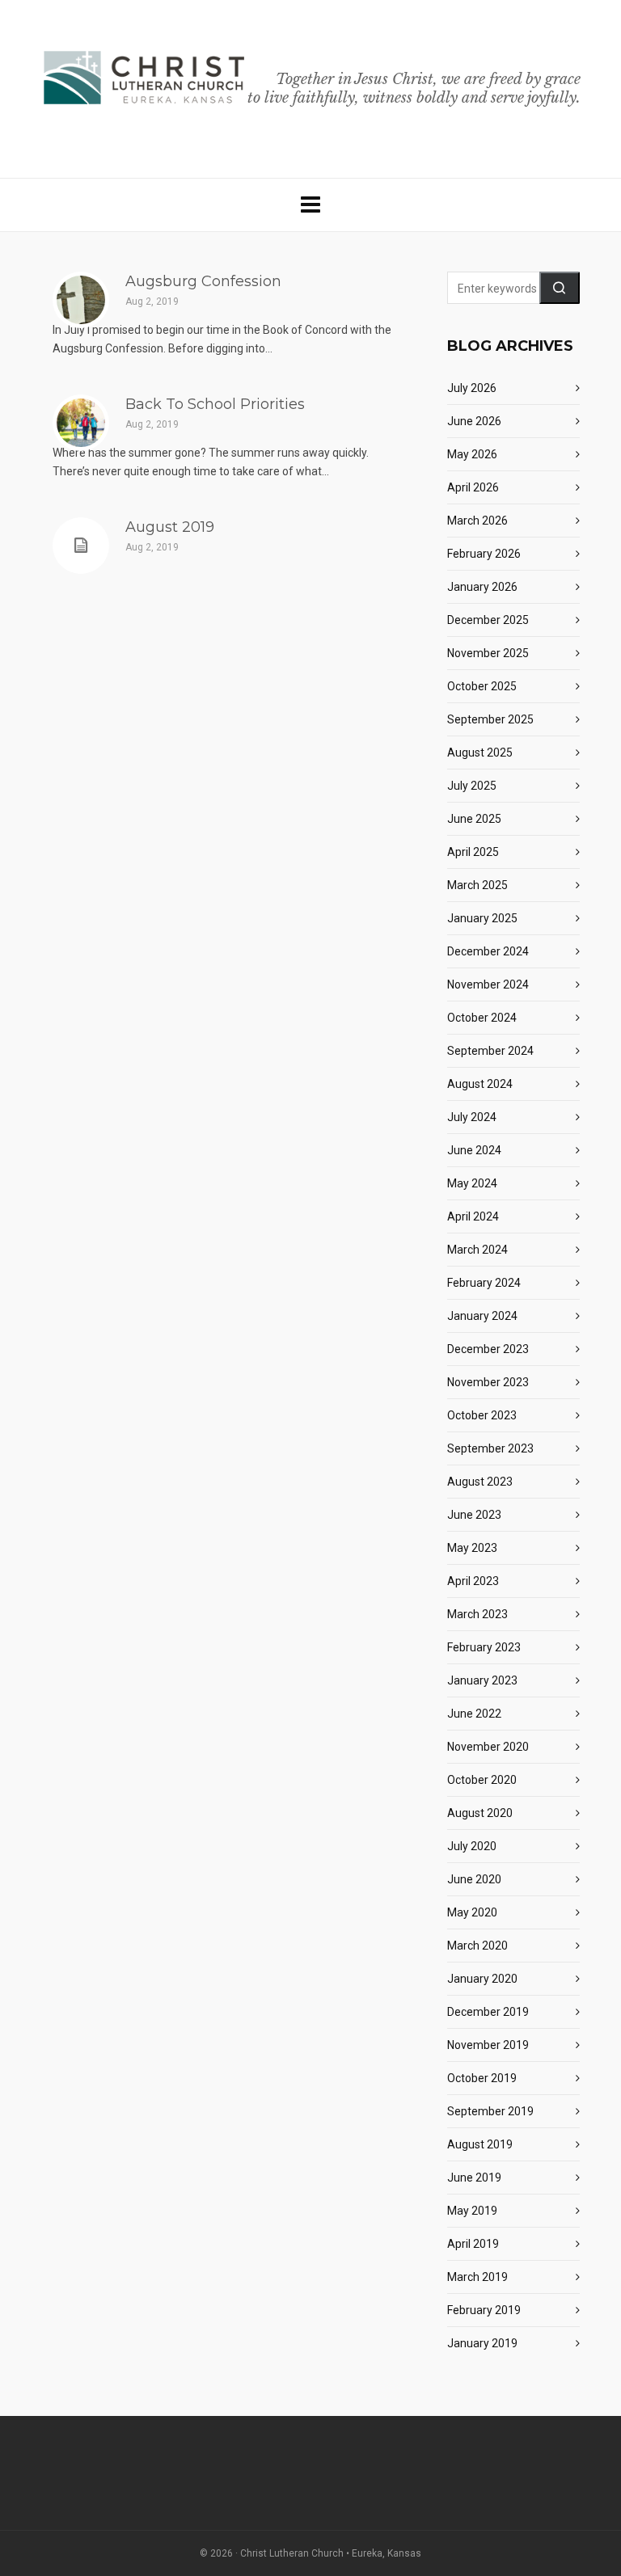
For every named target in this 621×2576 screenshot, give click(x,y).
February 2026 (484, 554)
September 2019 (490, 2111)
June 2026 (474, 421)
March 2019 (477, 2277)
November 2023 (488, 1382)
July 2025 (472, 786)
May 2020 (472, 1912)
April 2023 (473, 1581)
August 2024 (480, 1084)
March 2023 (477, 1614)
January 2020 (482, 1979)
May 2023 (472, 1548)
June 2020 (474, 1879)
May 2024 (472, 1183)
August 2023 (480, 1482)
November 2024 (488, 984)
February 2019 (484, 2310)
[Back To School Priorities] (81, 423)
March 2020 (477, 1946)
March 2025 (477, 885)
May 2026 (472, 454)
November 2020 (488, 1747)
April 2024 (473, 1216)
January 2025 (482, 918)
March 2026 (477, 521)
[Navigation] (310, 205)
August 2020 (480, 1813)
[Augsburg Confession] (81, 300)
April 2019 (473, 2244)
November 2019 (488, 2045)
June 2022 (474, 1714)
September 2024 (490, 1051)
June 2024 (474, 1150)
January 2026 (482, 587)
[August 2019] (81, 546)
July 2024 (472, 1117)
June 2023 (474, 1515)
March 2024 (477, 1250)
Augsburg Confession (203, 281)
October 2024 (482, 1018)
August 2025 (480, 753)
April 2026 (473, 487)
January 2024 (482, 1316)
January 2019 (482, 2343)
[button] (560, 288)
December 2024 (488, 951)
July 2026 (472, 388)
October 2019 (482, 2078)
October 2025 (482, 686)
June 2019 (474, 2178)
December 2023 (488, 1349)
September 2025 (490, 719)
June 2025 (474, 819)
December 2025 (488, 620)
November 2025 (488, 653)
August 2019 (170, 527)
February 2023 (484, 1647)
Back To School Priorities (215, 404)
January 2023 (482, 1680)
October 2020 (482, 1780)
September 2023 (490, 1448)
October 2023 (482, 1415)
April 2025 (473, 852)
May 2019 (472, 2211)
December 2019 (488, 2012)
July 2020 (472, 1846)
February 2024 (484, 1283)
